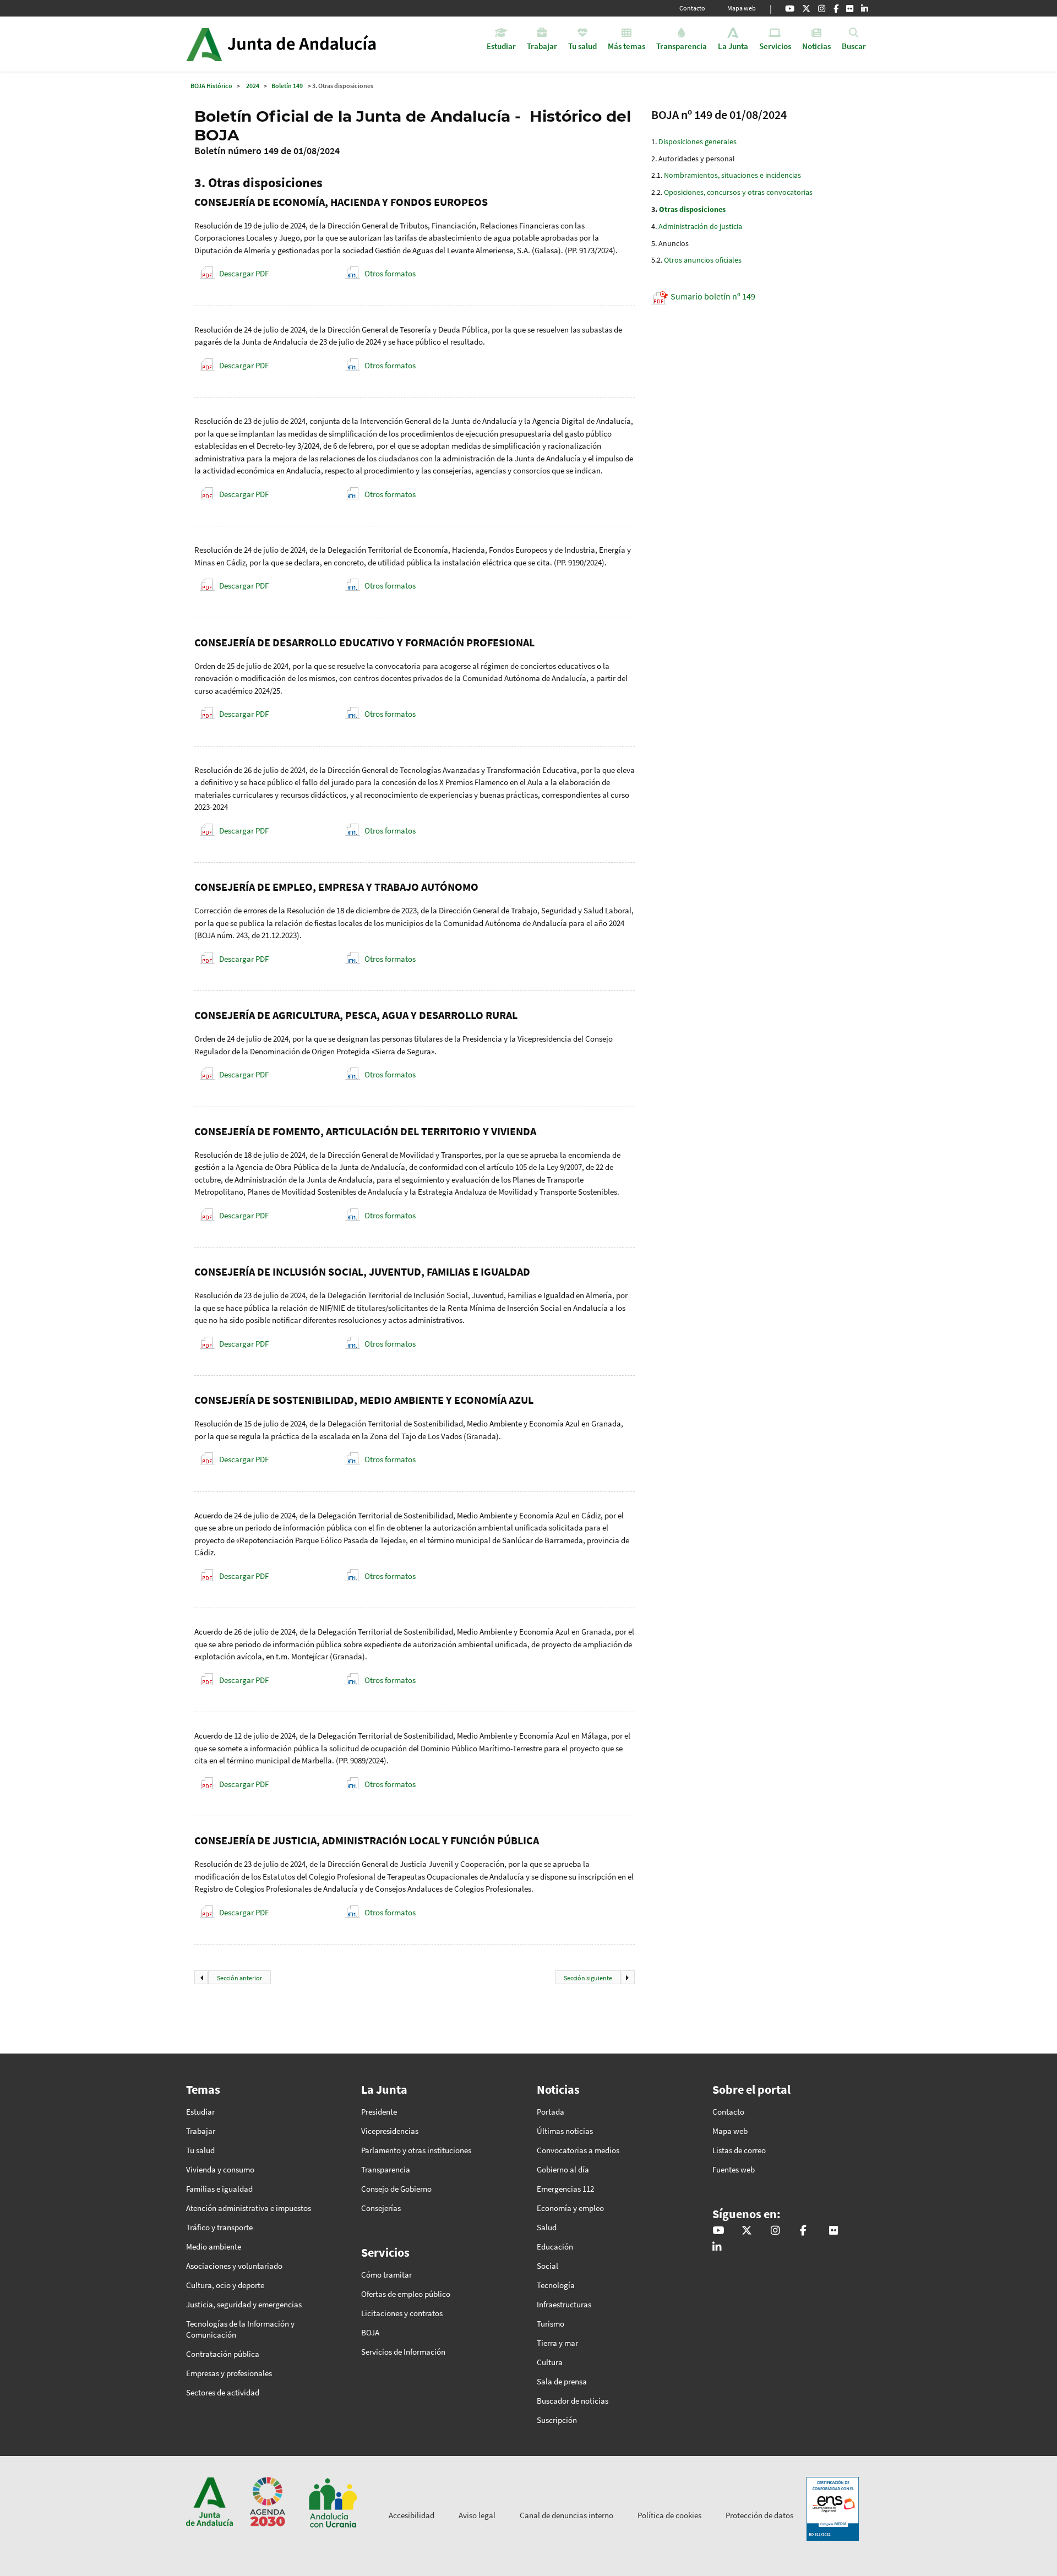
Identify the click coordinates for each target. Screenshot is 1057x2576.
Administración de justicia (700, 226)
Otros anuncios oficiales (703, 260)
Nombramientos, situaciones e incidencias (732, 175)
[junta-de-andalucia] (865, 8)
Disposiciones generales (698, 141)
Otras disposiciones (692, 209)
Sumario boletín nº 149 (713, 296)
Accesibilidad (412, 2515)
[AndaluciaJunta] (836, 8)
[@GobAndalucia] (790, 8)
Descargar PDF (244, 273)
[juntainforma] (850, 8)
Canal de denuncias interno (566, 2515)
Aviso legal (477, 2515)
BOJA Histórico (211, 86)
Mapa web (742, 8)
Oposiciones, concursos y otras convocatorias (738, 192)
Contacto (692, 8)
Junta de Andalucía (204, 44)
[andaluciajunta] (806, 8)
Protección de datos (759, 2515)
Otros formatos (390, 273)
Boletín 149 (287, 86)
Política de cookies (669, 2515)
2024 (253, 86)
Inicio (312, 44)
